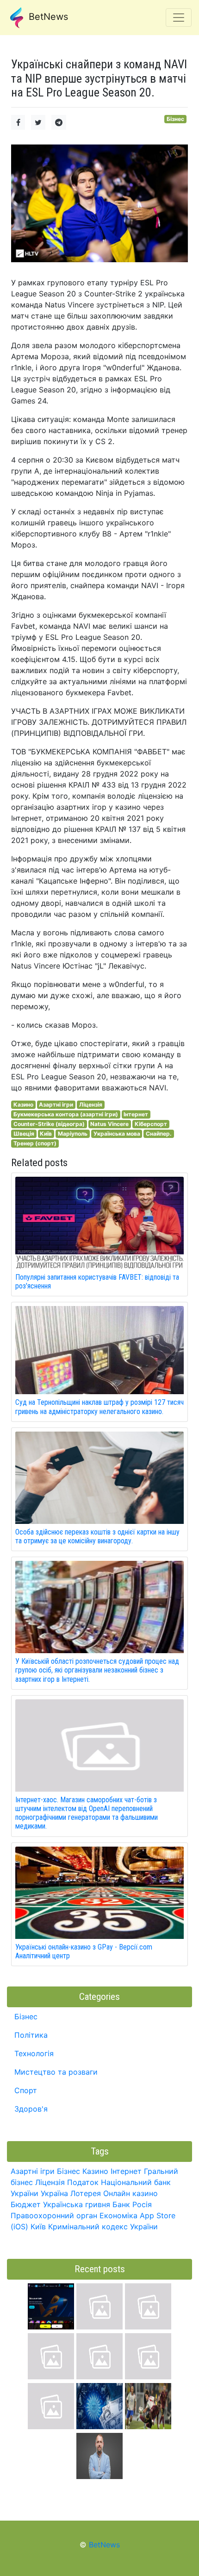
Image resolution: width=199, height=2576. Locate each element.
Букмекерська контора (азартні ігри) (66, 1114)
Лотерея (86, 2193)
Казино (23, 1104)
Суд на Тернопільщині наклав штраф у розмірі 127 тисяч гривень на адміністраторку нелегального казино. (99, 1407)
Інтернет (136, 1114)
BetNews (47, 17)
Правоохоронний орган (54, 2215)
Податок (83, 2182)
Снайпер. (159, 1134)
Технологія (34, 2053)
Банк (121, 2204)
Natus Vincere (109, 1124)
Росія (142, 2204)
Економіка (118, 2215)
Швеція (24, 1134)
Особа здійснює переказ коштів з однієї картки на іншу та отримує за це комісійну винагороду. (97, 1536)
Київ (46, 1134)
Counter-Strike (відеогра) (49, 1124)
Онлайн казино (131, 2193)
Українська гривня (77, 2204)
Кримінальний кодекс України (103, 2227)
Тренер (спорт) (35, 1143)
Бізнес (175, 119)
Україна (54, 2193)
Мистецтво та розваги (56, 2072)
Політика (31, 2035)
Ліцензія (91, 1104)
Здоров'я (31, 2109)
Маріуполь (73, 1134)
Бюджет (26, 2204)
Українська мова (117, 1134)
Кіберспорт (151, 1124)
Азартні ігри (56, 1104)
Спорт (26, 2090)
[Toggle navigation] (179, 18)
